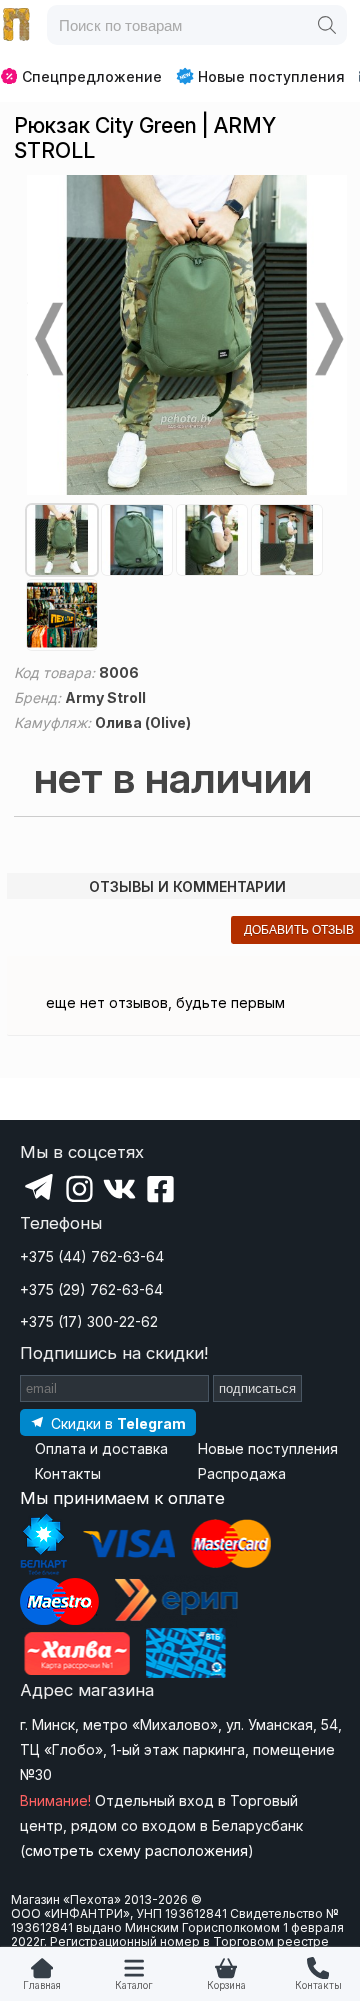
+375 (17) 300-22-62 (89, 1321)
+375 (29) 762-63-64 (91, 1289)
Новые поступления (271, 76)
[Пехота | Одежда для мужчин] (17, 25)
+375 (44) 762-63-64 (92, 1256)
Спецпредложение (92, 76)
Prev (47, 339)
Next (327, 339)
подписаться (257, 1388)
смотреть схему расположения (136, 1850)
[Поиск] (327, 25)
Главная (42, 1985)
